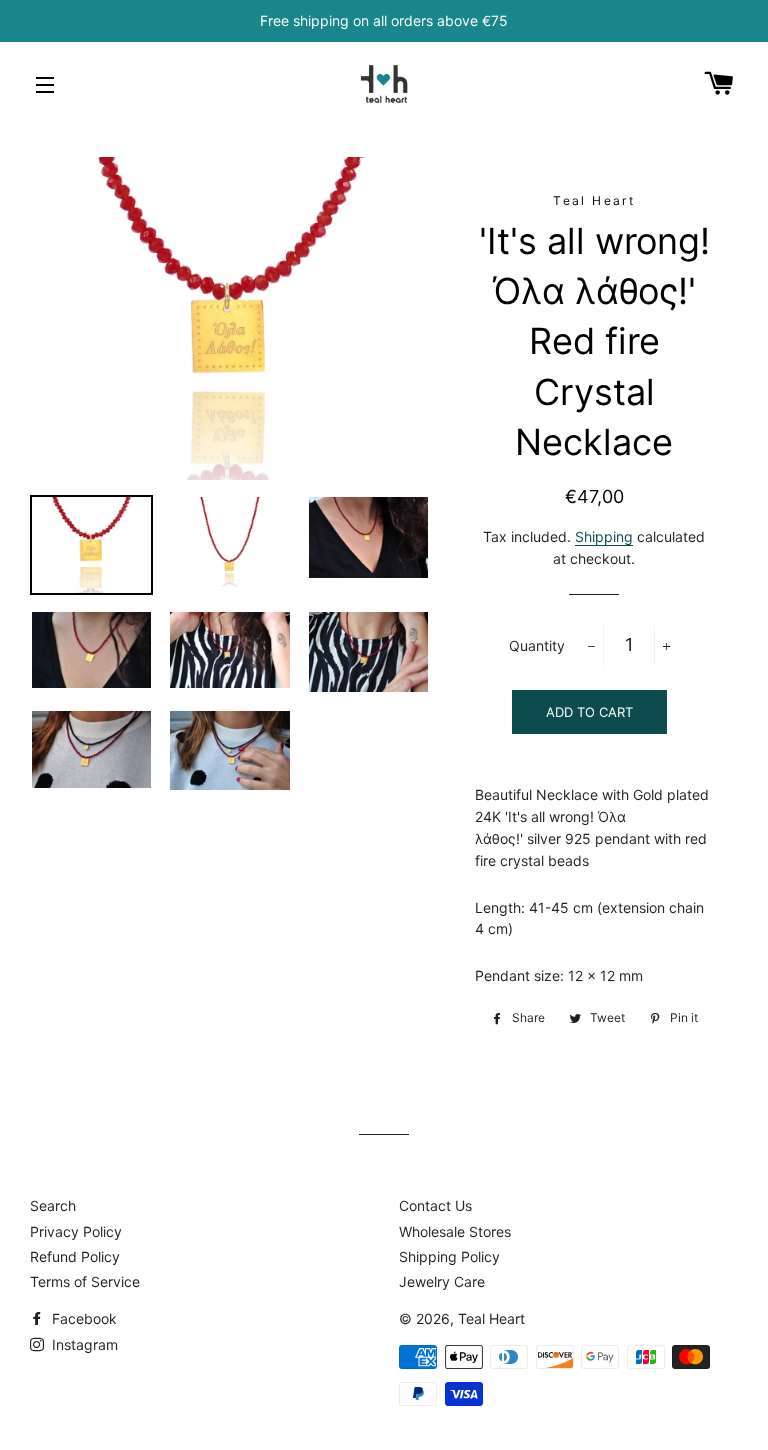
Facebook (82, 1318)
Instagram (83, 1344)
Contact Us (435, 1205)
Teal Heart (491, 1318)
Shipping (604, 536)
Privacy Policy (76, 1231)
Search (53, 1205)
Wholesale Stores (455, 1231)
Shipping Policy (449, 1256)
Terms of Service (85, 1281)
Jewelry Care (442, 1281)
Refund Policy (75, 1256)
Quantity (537, 645)
